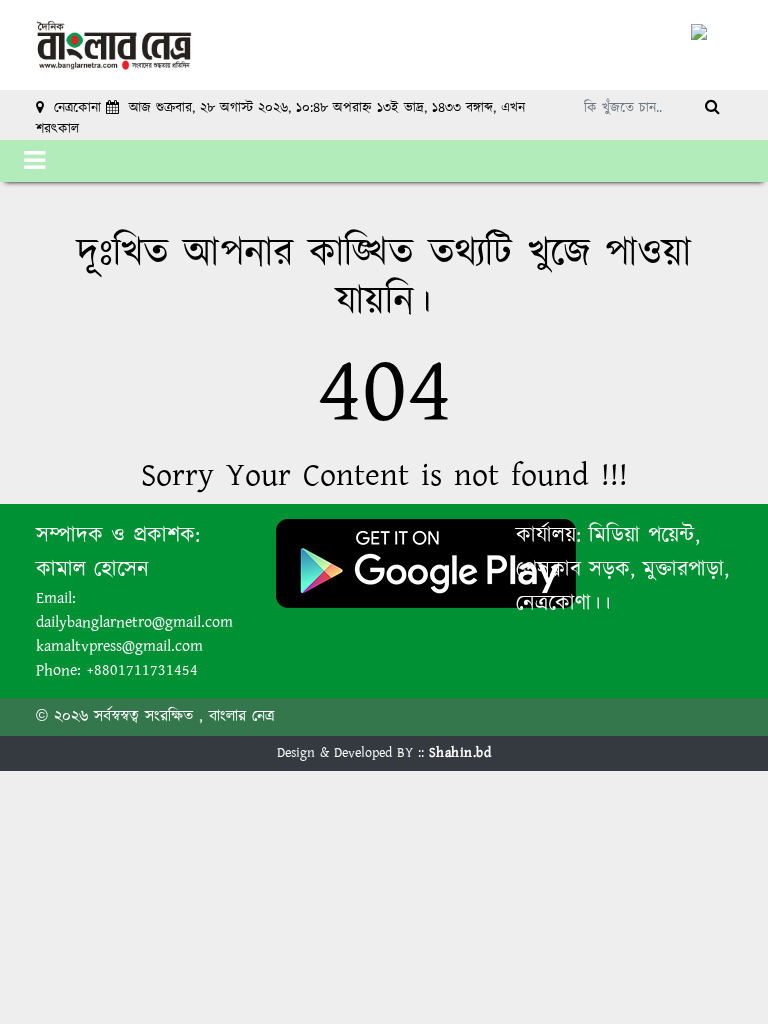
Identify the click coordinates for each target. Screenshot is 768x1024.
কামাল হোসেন (92, 569)
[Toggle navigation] (34, 161)
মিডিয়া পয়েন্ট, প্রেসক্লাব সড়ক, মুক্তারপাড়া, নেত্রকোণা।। (622, 569)
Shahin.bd (460, 753)
